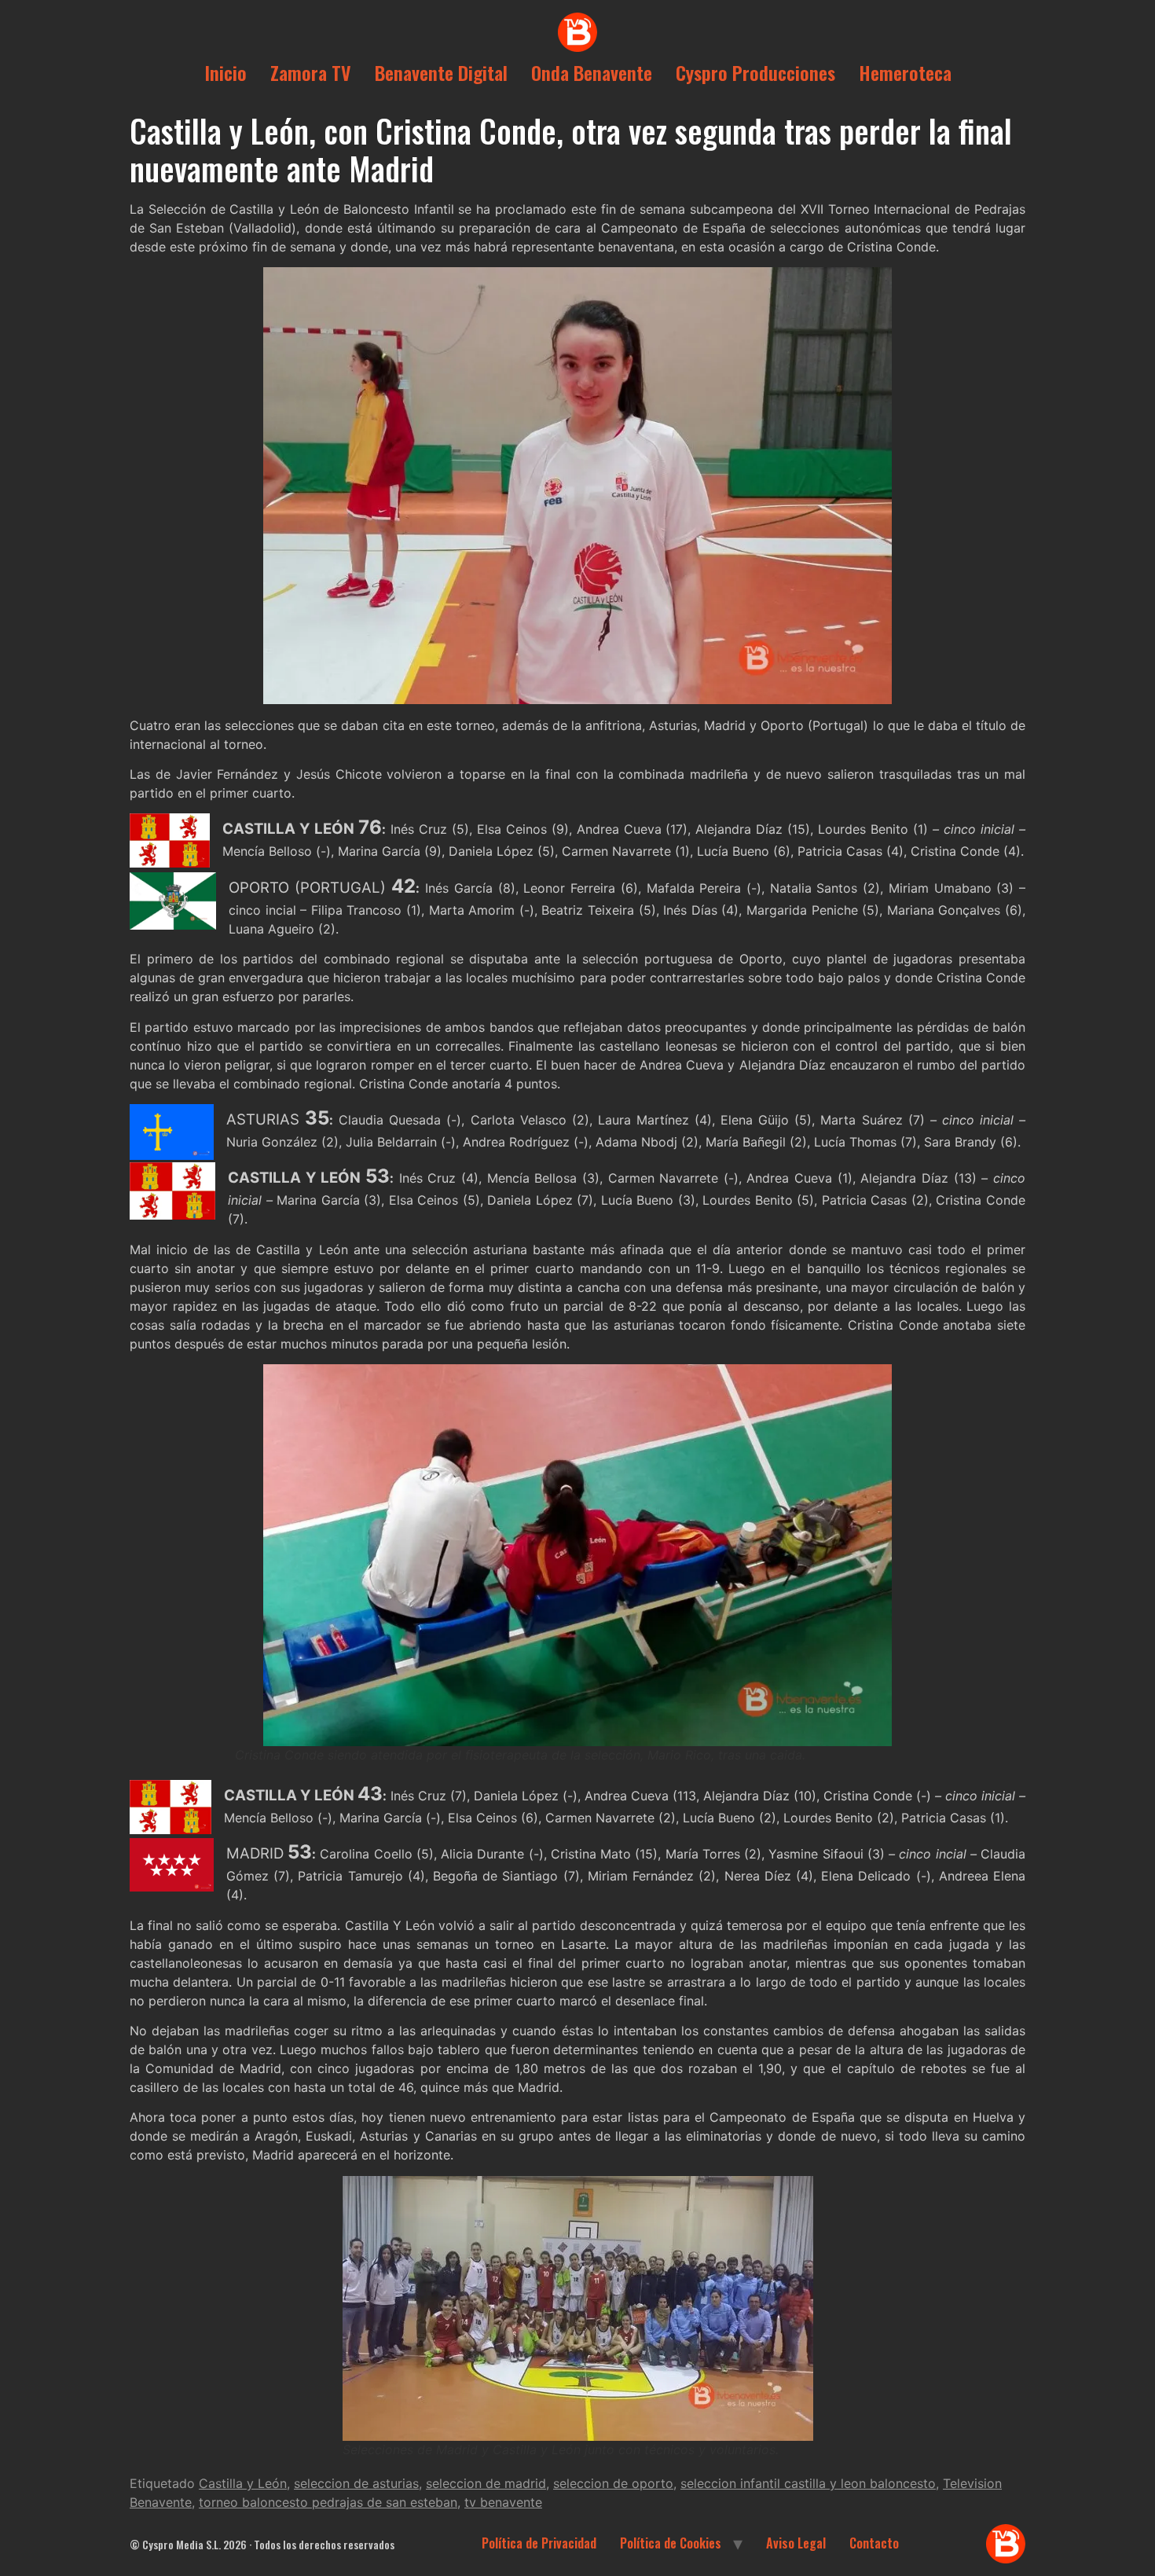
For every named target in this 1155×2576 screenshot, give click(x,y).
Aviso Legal (796, 2543)
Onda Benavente (592, 72)
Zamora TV (311, 72)
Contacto (874, 2543)
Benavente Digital (441, 72)
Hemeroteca (905, 72)
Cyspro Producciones (755, 72)
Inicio (225, 72)
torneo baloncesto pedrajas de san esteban (328, 2502)
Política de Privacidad (539, 2543)
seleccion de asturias (356, 2483)
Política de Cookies (671, 2543)
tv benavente (503, 2502)
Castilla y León (243, 2483)
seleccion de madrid (486, 2483)
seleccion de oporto (613, 2483)
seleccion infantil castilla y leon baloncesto (808, 2483)
